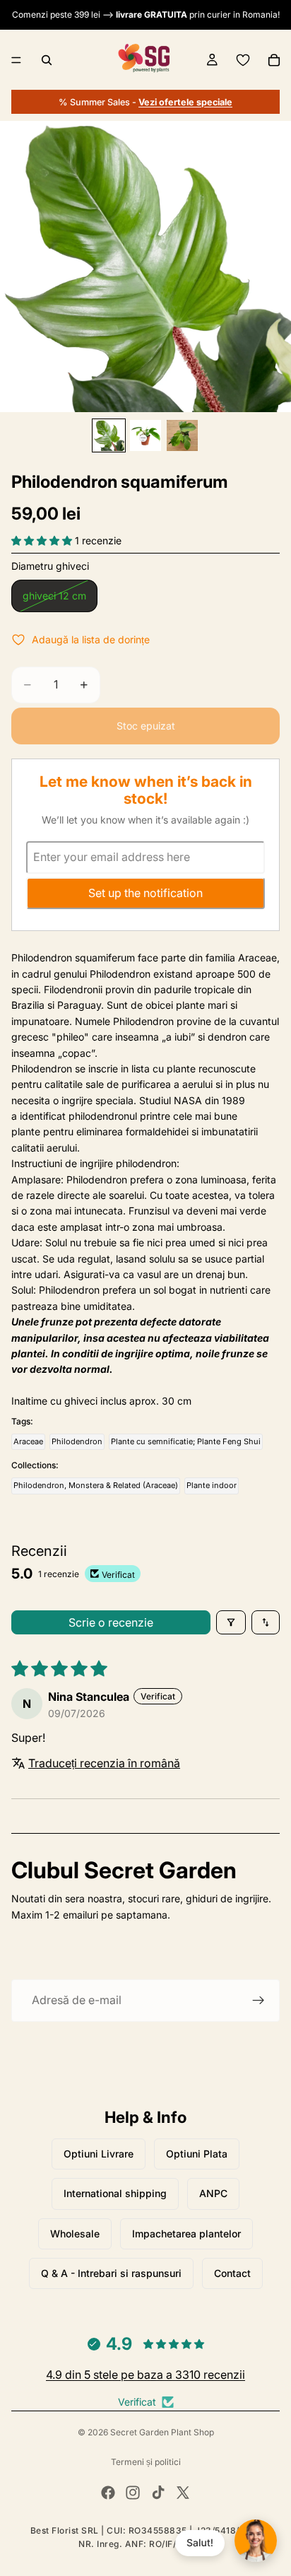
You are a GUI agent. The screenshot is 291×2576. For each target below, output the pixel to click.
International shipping (115, 2193)
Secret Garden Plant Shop (162, 2432)
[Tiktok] (158, 2493)
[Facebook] (108, 2493)
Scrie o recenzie (111, 1622)
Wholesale (75, 2233)
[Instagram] (133, 2493)
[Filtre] (231, 1622)
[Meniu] (16, 60)
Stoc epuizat (146, 726)
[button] (43, 540)
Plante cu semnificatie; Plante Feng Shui (186, 1441)
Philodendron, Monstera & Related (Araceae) (96, 1485)
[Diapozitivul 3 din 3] (182, 435)
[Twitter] (183, 2493)
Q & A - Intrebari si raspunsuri (111, 2273)
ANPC (213, 2193)
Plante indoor (212, 1485)
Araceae (28, 1441)
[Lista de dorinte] (243, 60)
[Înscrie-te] (259, 2001)
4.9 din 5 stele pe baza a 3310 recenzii (145, 2375)
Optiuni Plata (197, 2154)
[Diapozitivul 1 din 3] (109, 435)
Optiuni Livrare (99, 2154)
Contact (232, 2273)
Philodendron (77, 1441)
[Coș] (274, 60)
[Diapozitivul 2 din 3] (145, 435)
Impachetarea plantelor (186, 2233)
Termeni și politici (146, 2462)
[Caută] (47, 60)
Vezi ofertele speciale (185, 102)
